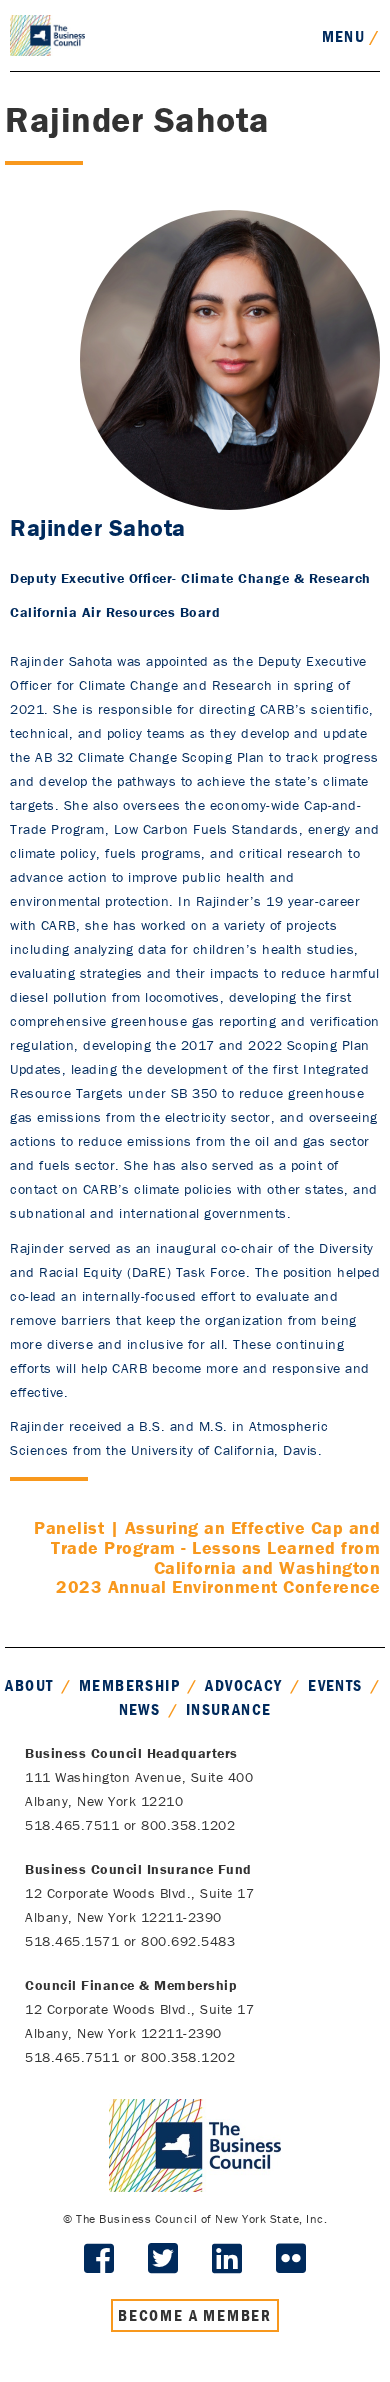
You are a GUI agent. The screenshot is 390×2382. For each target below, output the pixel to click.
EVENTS (335, 1685)
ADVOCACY (243, 1685)
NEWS (140, 1709)
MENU (351, 36)
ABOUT (29, 1685)
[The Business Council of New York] (47, 34)
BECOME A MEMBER (195, 2315)
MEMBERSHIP (129, 1685)
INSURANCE (229, 1709)
